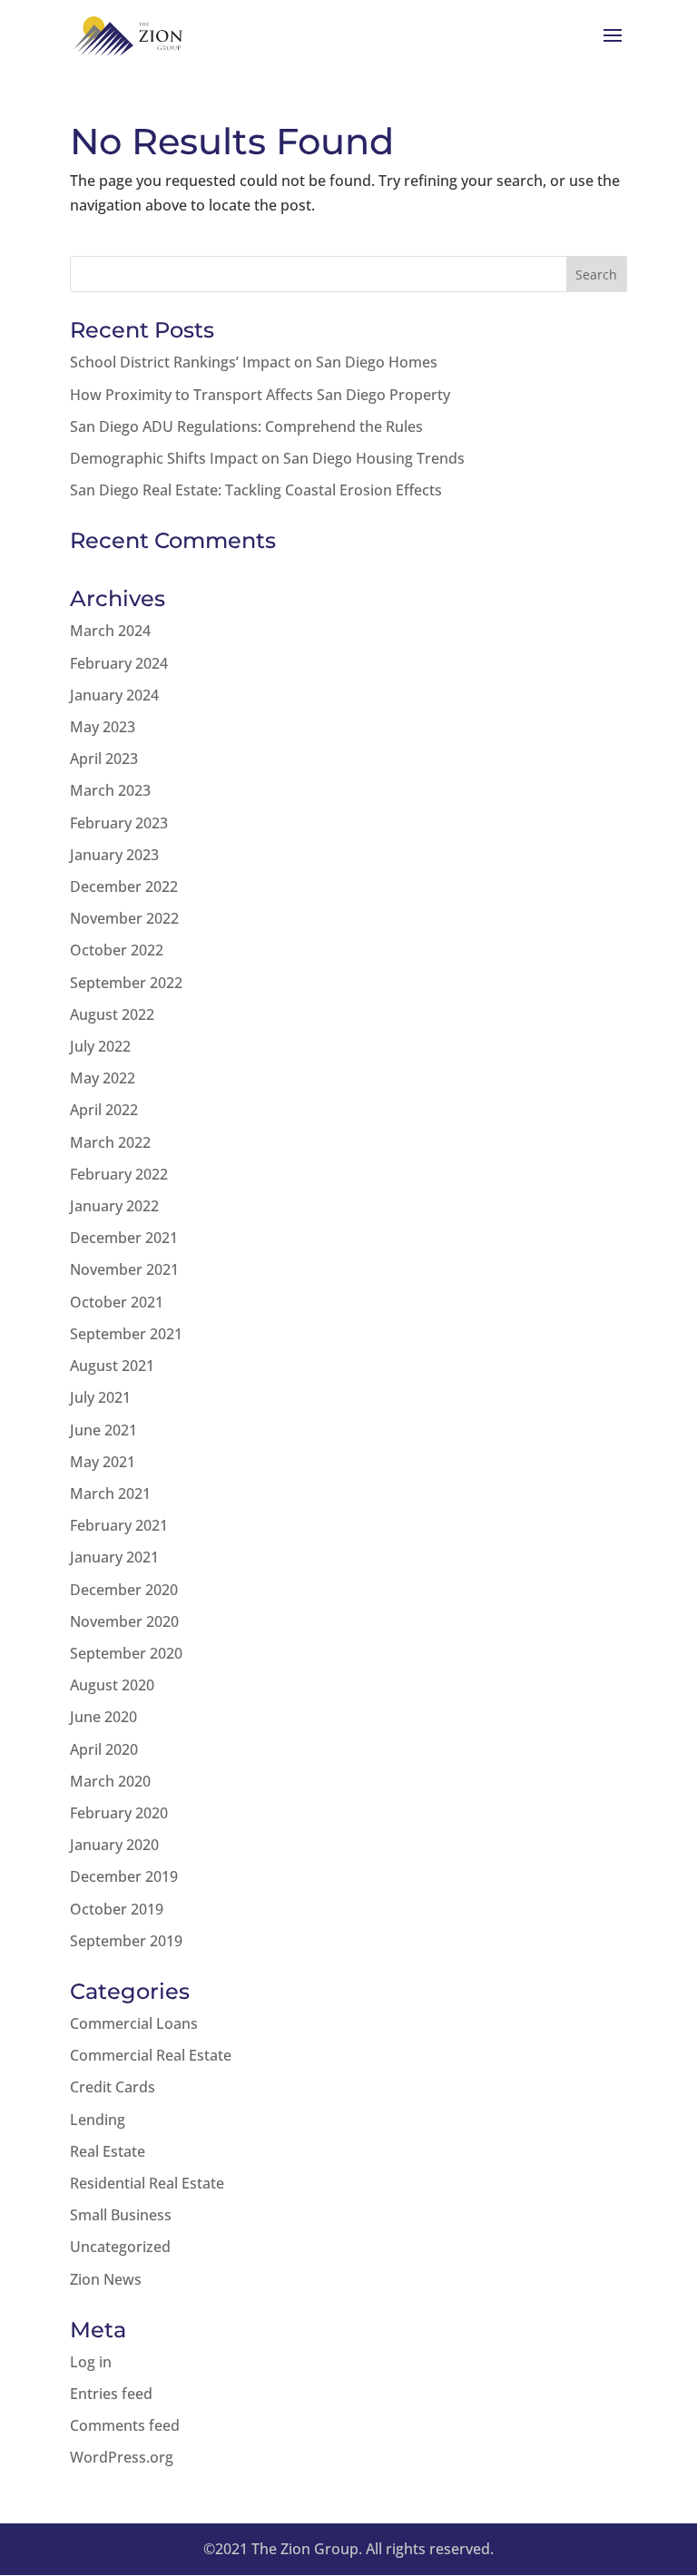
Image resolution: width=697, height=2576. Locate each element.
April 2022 (104, 1110)
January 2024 (114, 695)
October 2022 (117, 950)
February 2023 (119, 823)
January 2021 (114, 1557)
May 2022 (103, 1078)
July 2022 (100, 1046)
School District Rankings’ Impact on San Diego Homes (254, 362)
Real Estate (108, 2151)
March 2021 (110, 1494)
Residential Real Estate (147, 2183)
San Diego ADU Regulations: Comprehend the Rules (246, 426)
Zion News (106, 2279)
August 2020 (112, 1685)
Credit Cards (113, 2087)
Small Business (121, 2215)
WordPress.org (122, 2457)
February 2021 (119, 1525)
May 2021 (103, 1462)
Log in (91, 2362)
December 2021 (124, 1238)
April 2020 (104, 1749)
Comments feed (125, 2425)
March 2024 (110, 631)
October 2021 (117, 1302)
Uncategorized (120, 2247)
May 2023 (103, 727)
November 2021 (124, 1269)
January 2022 (114, 1206)
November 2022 (124, 918)
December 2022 (124, 886)
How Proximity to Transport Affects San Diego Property (260, 395)
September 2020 (126, 1653)
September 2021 (126, 1334)
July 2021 (100, 1397)
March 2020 (110, 1781)
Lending (98, 2120)
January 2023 (114, 855)
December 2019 (124, 1876)
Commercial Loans (134, 2023)
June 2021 (103, 1430)
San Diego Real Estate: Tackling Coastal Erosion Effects (256, 490)
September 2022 (126, 983)
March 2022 (110, 1142)
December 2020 (124, 1590)
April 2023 (104, 759)
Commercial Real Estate (151, 2055)
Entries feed (111, 2394)
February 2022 (119, 1174)
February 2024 (119, 663)
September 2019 (126, 1941)
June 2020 (103, 1717)
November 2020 (124, 1621)
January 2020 (114, 1845)
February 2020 (119, 1813)
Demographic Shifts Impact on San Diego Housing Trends (267, 458)
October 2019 (117, 1909)
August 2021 (112, 1366)
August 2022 (112, 1014)
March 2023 (110, 790)
